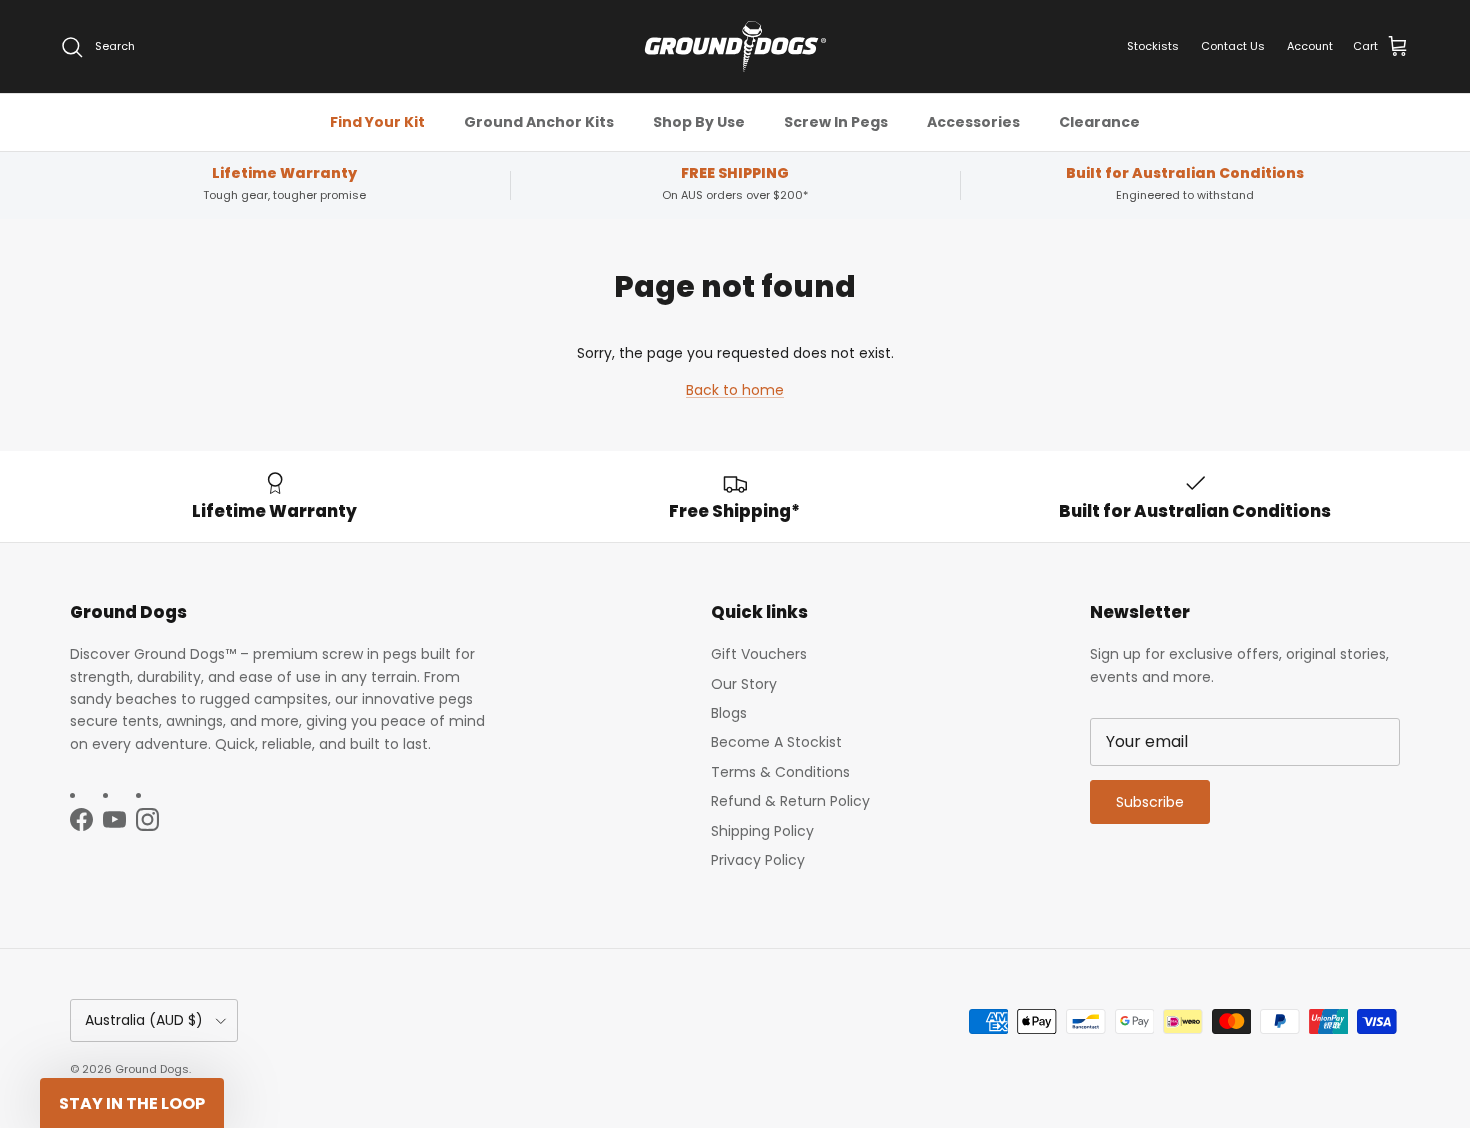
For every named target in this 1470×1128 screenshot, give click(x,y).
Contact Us (1233, 46)
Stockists (1153, 46)
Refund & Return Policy (790, 801)
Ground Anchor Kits (539, 122)
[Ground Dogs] (735, 46)
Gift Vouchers (759, 654)
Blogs (729, 713)
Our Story (744, 684)
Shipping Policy (762, 831)
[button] (132, 1103)
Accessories (973, 122)
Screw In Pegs (836, 122)
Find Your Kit (377, 122)
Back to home (735, 390)
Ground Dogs (152, 1069)
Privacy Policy (758, 860)
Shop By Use (699, 122)
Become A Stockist (776, 742)
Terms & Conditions (780, 772)
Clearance (1099, 122)
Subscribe (1150, 802)
